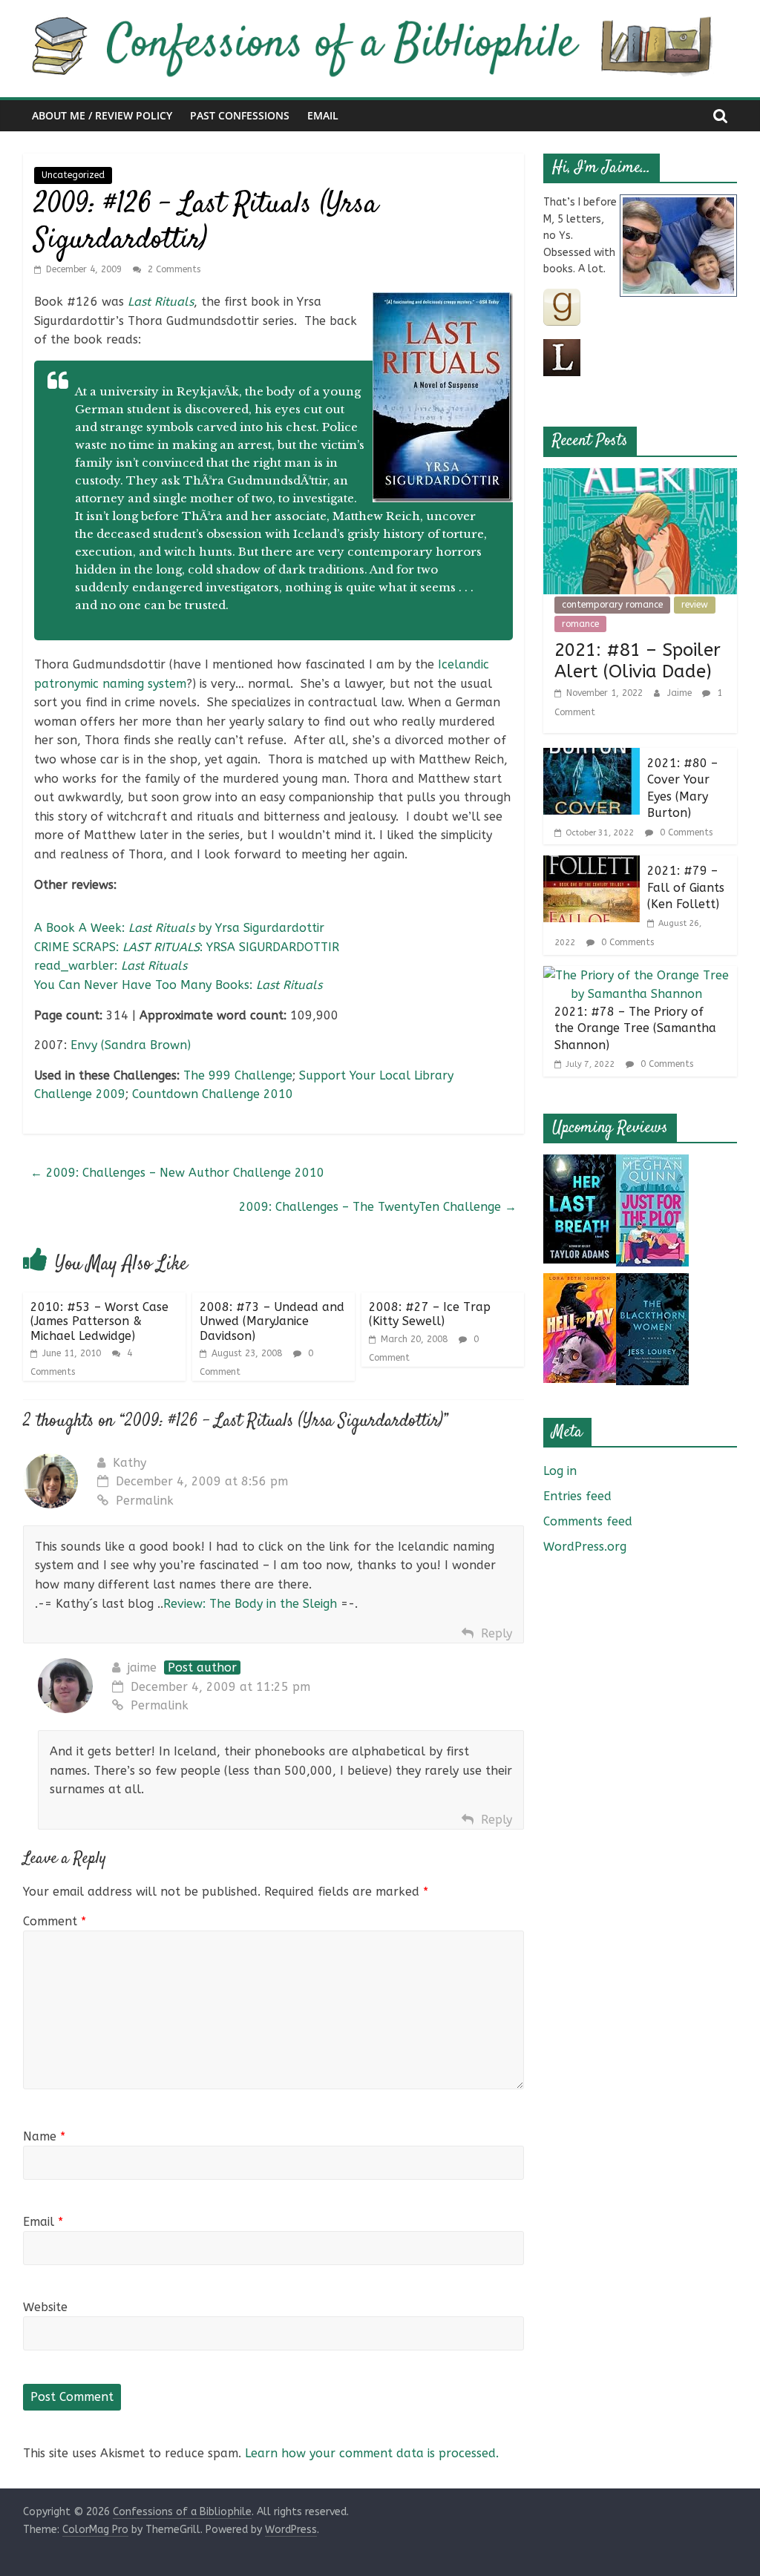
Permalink (145, 1501)
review (695, 605)
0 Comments (685, 832)
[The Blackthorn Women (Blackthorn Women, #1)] (652, 1282)
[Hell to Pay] (580, 1282)
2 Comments (173, 269)
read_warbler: (111, 966)
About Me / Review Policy (102, 115)
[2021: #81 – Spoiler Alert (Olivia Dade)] (641, 477)
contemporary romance (612, 605)
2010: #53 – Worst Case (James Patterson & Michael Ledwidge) (99, 1321)
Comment (55, 1921)
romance (580, 624)
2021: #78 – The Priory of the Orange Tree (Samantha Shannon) (635, 1028)
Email (323, 115)
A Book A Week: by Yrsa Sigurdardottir (179, 928)
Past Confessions (240, 115)
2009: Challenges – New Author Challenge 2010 (177, 1173)
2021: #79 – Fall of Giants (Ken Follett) (686, 887)
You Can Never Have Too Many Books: (178, 985)
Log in (560, 1471)
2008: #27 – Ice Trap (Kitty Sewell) (430, 1314)
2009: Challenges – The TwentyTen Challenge (378, 1207)
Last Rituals (161, 302)
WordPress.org (585, 1547)
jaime (142, 1667)
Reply (497, 1633)
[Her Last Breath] (580, 1164)
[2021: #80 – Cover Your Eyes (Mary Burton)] (592, 757)
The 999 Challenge (238, 1075)
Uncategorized (73, 175)
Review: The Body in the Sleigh (250, 1604)
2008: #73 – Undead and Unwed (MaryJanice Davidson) (272, 1321)
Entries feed (577, 1496)
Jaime (681, 693)
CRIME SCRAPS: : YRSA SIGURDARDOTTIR (187, 947)
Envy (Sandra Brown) (131, 1045)
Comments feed (588, 1521)
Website (45, 2307)
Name (44, 2136)
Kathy (130, 1463)
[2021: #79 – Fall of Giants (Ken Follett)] (592, 865)
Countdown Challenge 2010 (213, 1094)
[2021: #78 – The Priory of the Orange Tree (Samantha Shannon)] (637, 975)
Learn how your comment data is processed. (372, 2453)
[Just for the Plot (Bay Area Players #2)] (652, 1164)
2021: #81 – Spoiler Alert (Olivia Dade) (638, 661)
